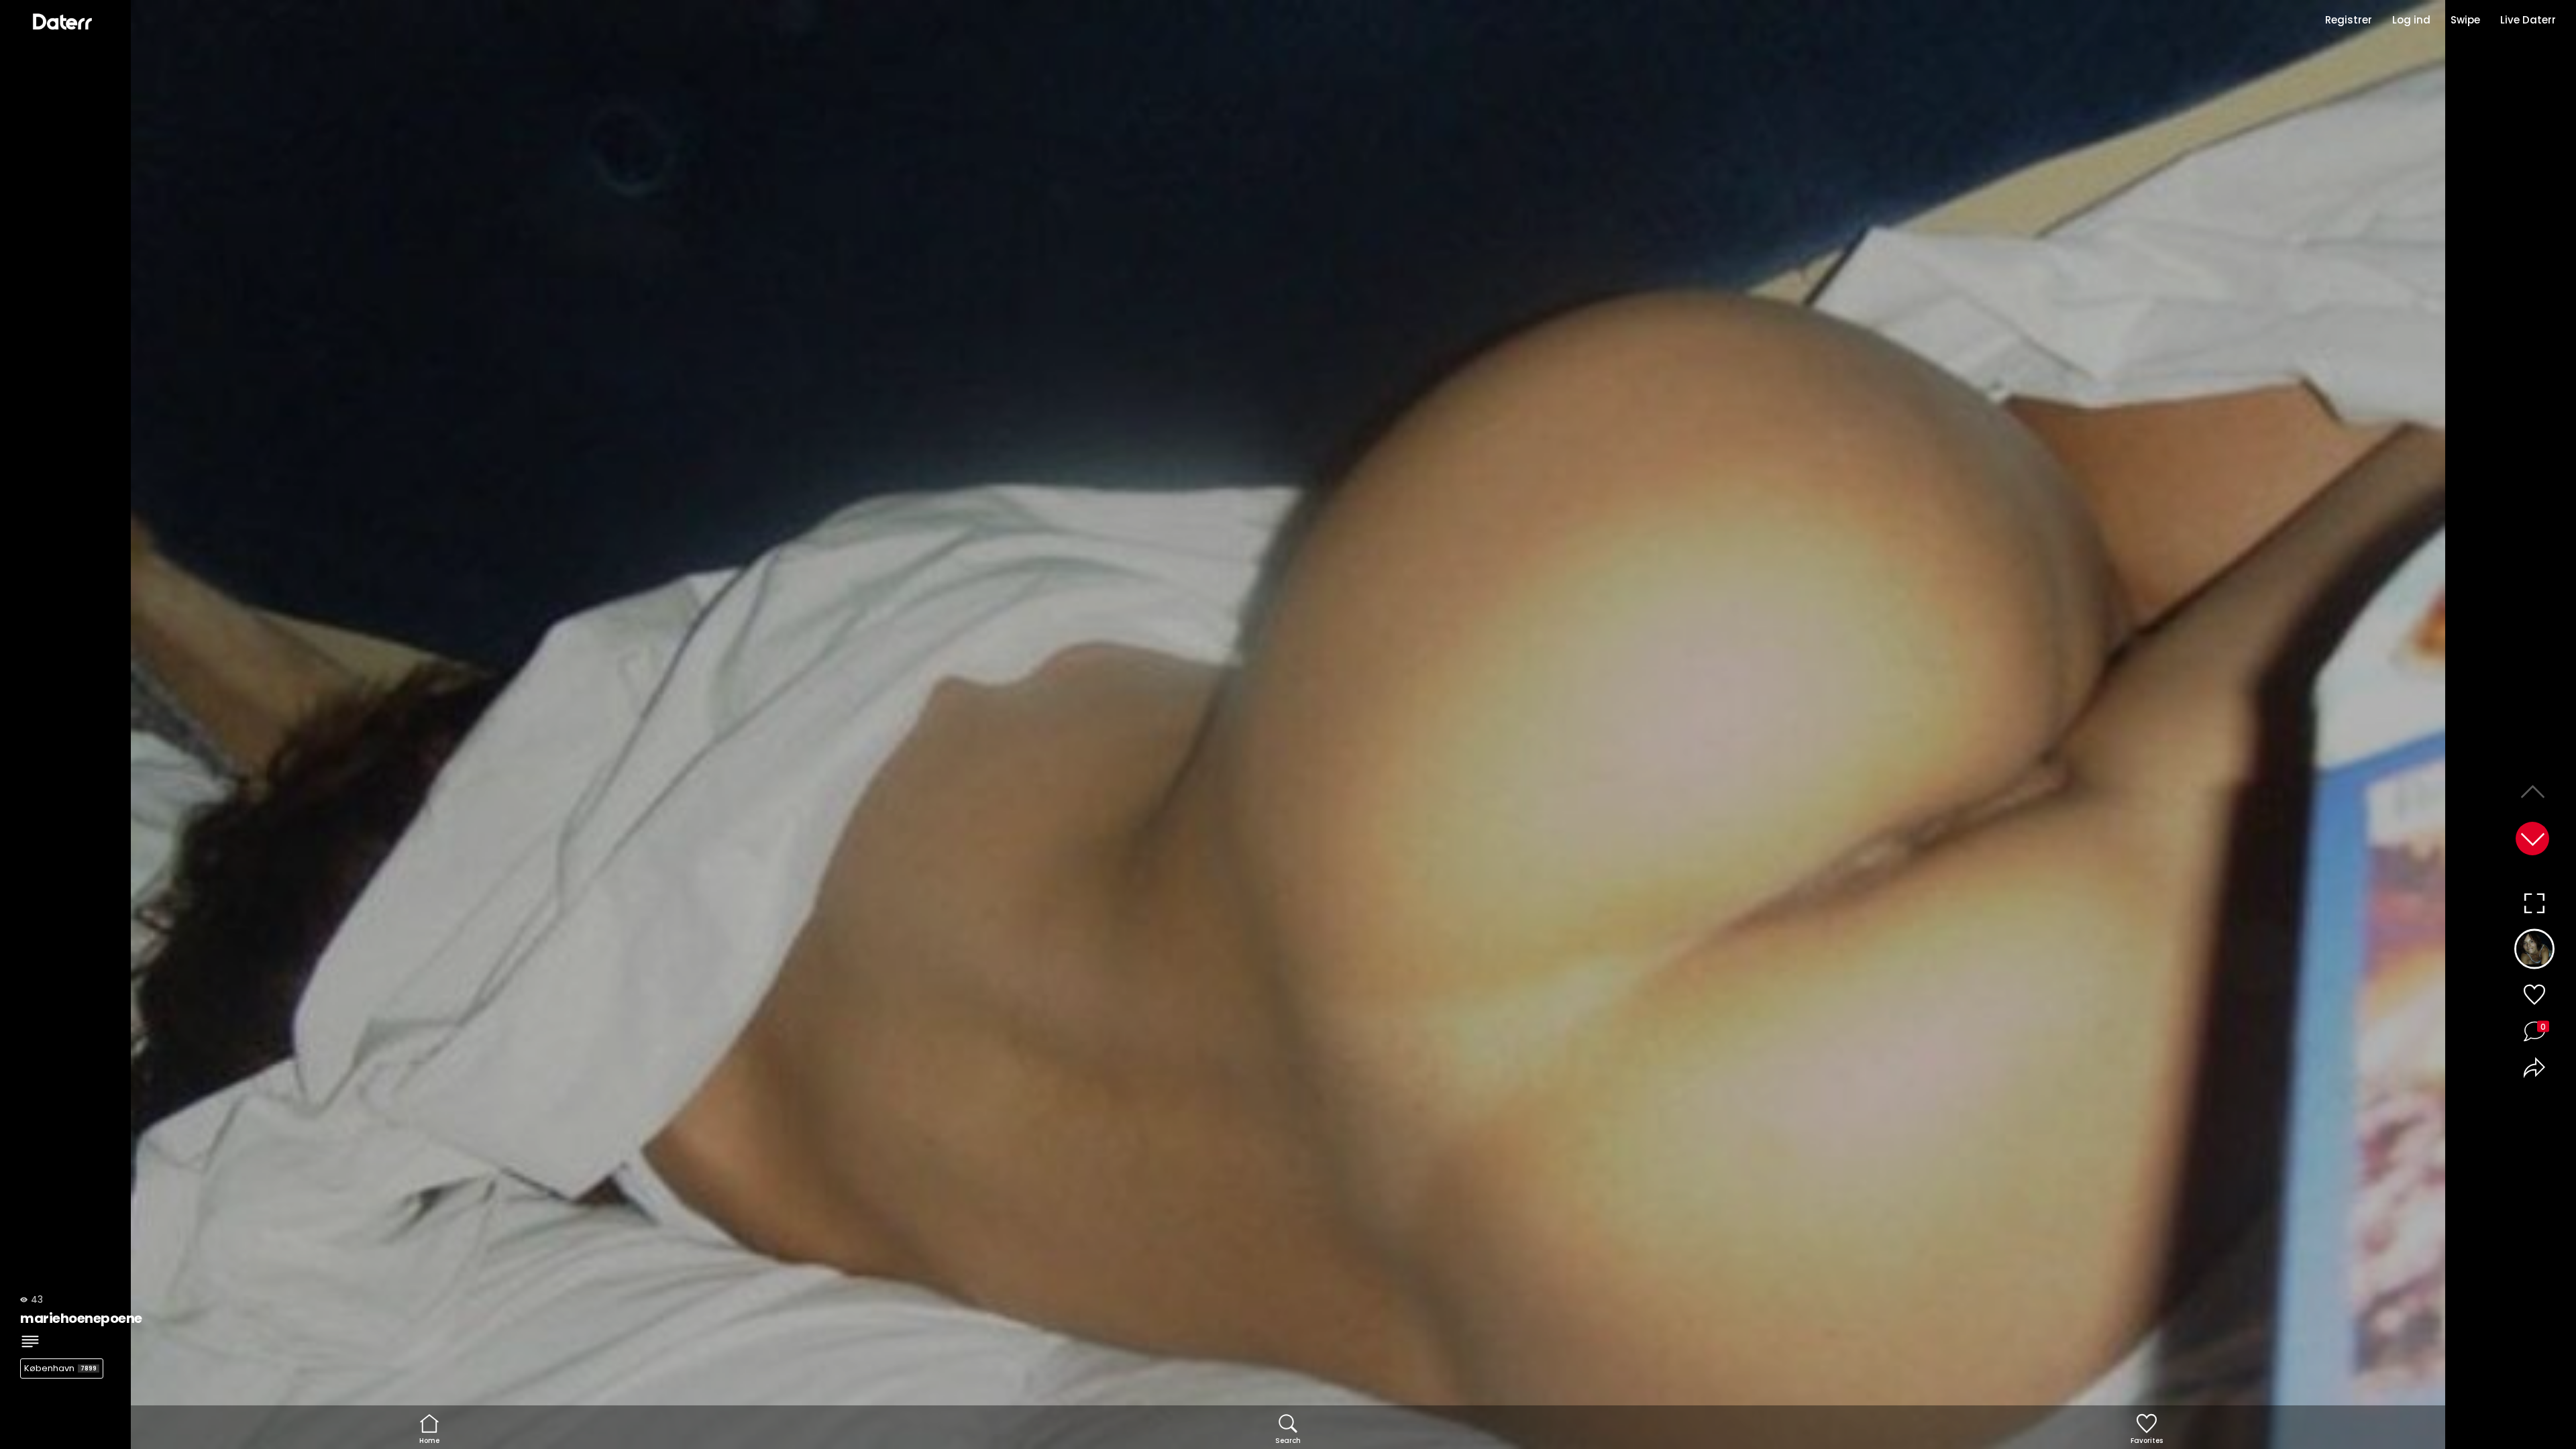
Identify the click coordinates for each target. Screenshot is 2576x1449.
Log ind (2411, 20)
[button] (2532, 839)
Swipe (2465, 20)
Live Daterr (2528, 20)
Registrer (2349, 20)
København (60, 1368)
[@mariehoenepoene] (2534, 951)
